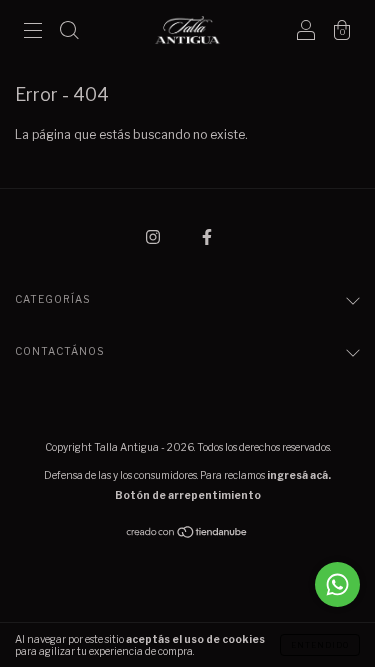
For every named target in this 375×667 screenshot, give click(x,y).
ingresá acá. (299, 475)
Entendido (320, 645)
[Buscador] (69, 32)
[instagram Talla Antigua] (154, 236)
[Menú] (33, 32)
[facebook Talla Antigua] (207, 236)
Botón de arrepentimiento (188, 495)
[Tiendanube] (187, 534)
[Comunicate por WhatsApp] (337, 584)
